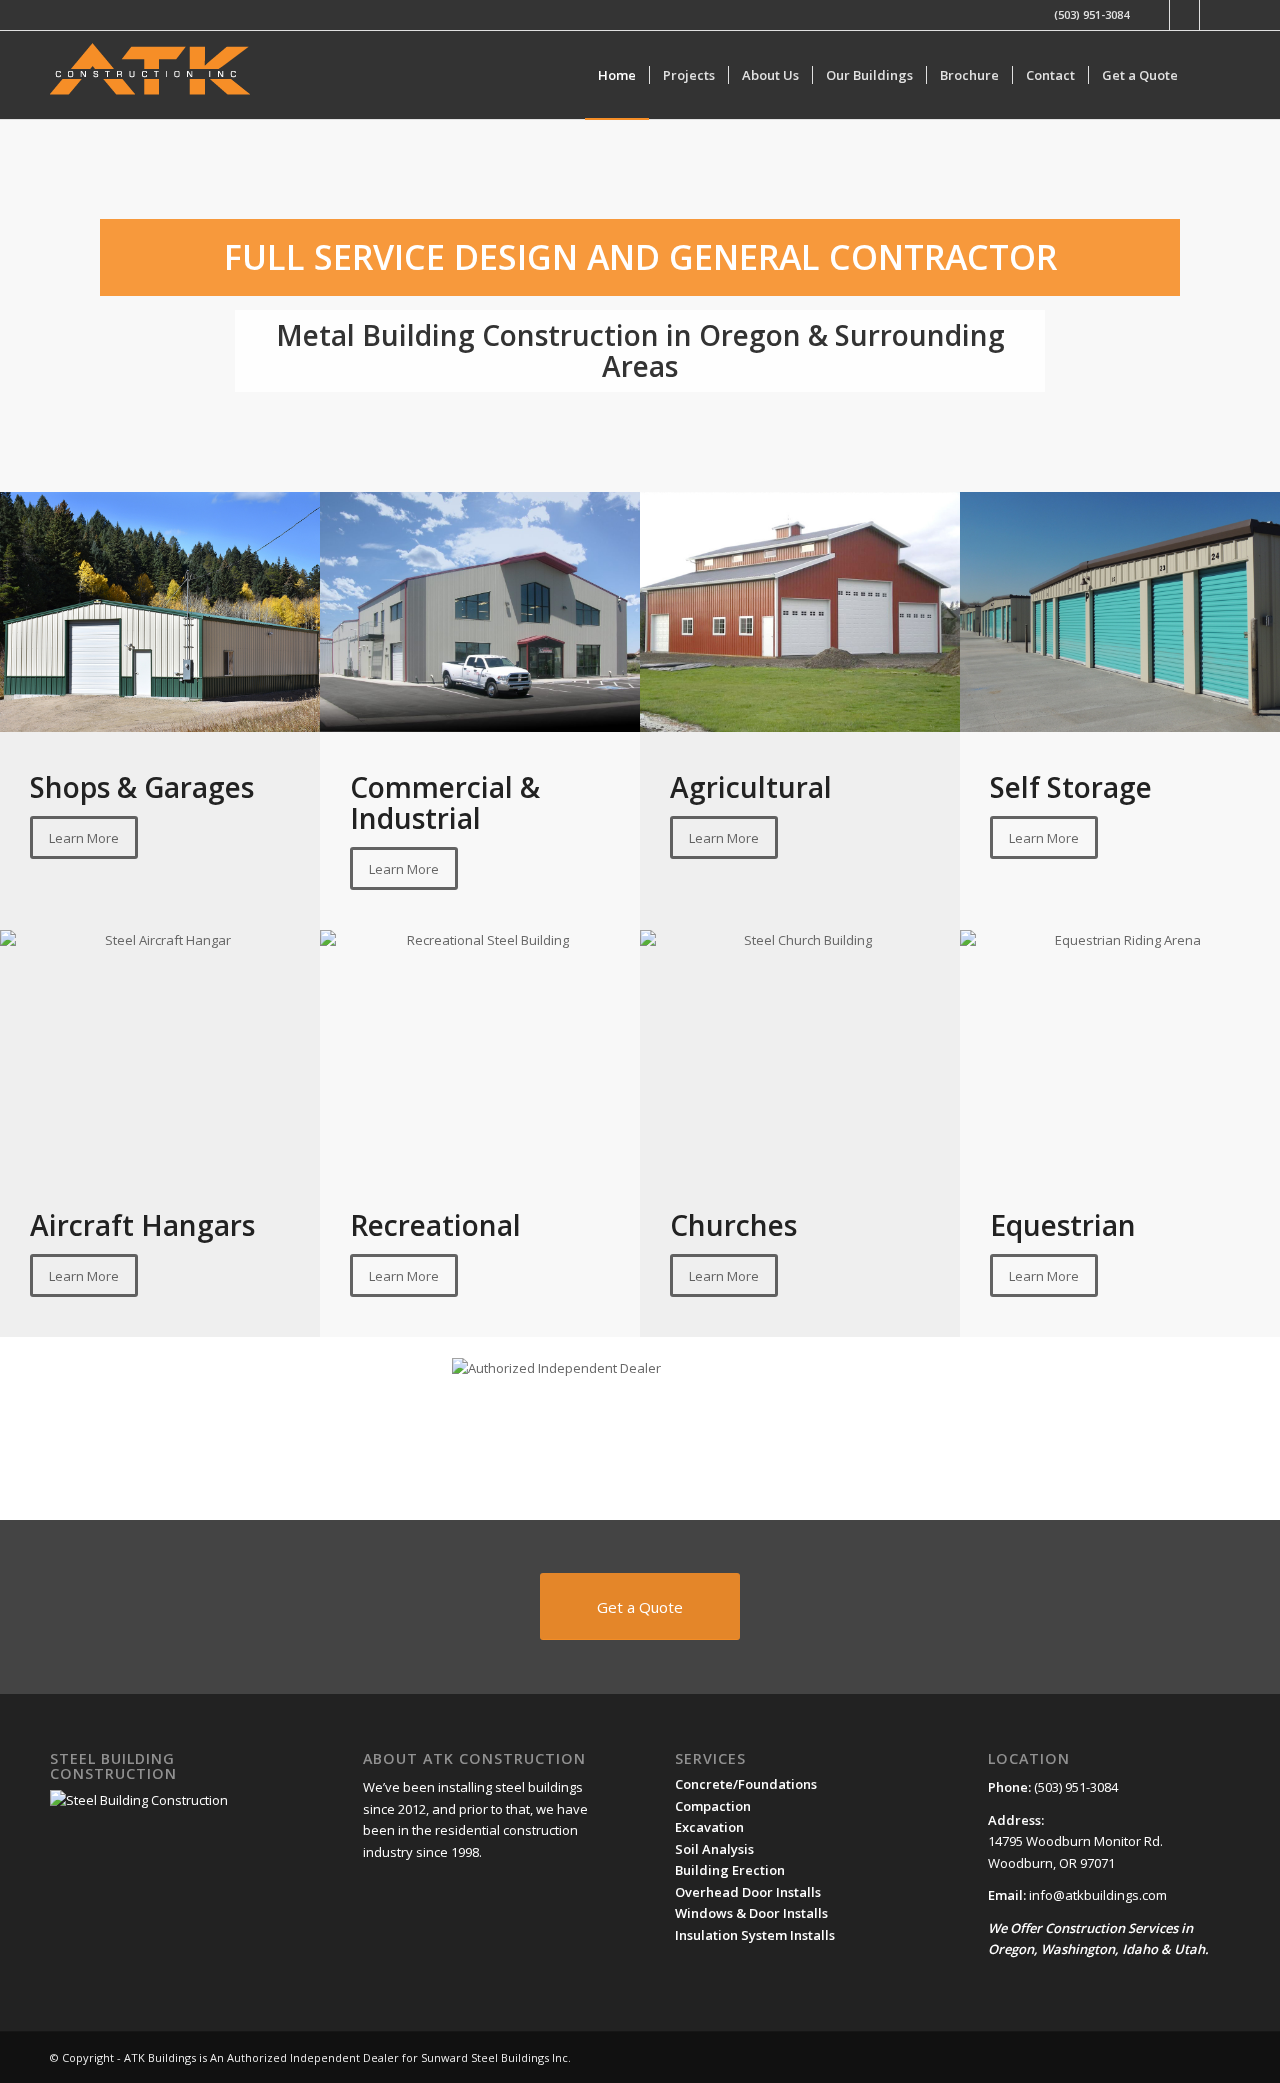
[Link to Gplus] (1184, 15)
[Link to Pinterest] (1215, 15)
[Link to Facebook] (1154, 15)
